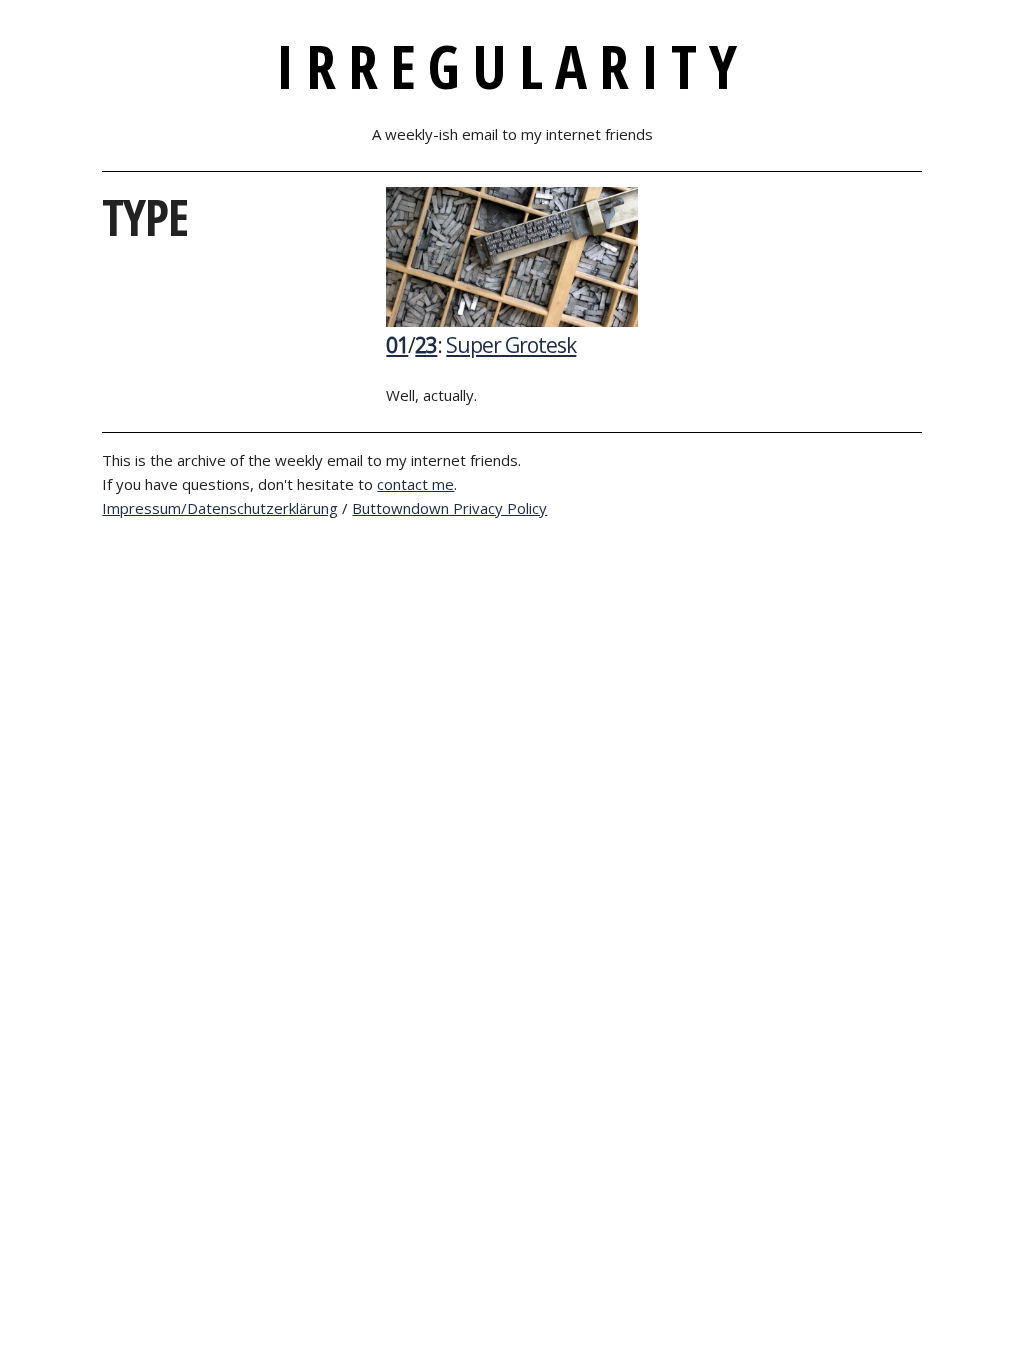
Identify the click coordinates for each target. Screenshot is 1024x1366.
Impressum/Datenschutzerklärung (220, 508)
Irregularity (512, 66)
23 (426, 345)
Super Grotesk (511, 345)
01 (397, 345)
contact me (415, 484)
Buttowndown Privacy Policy (449, 508)
